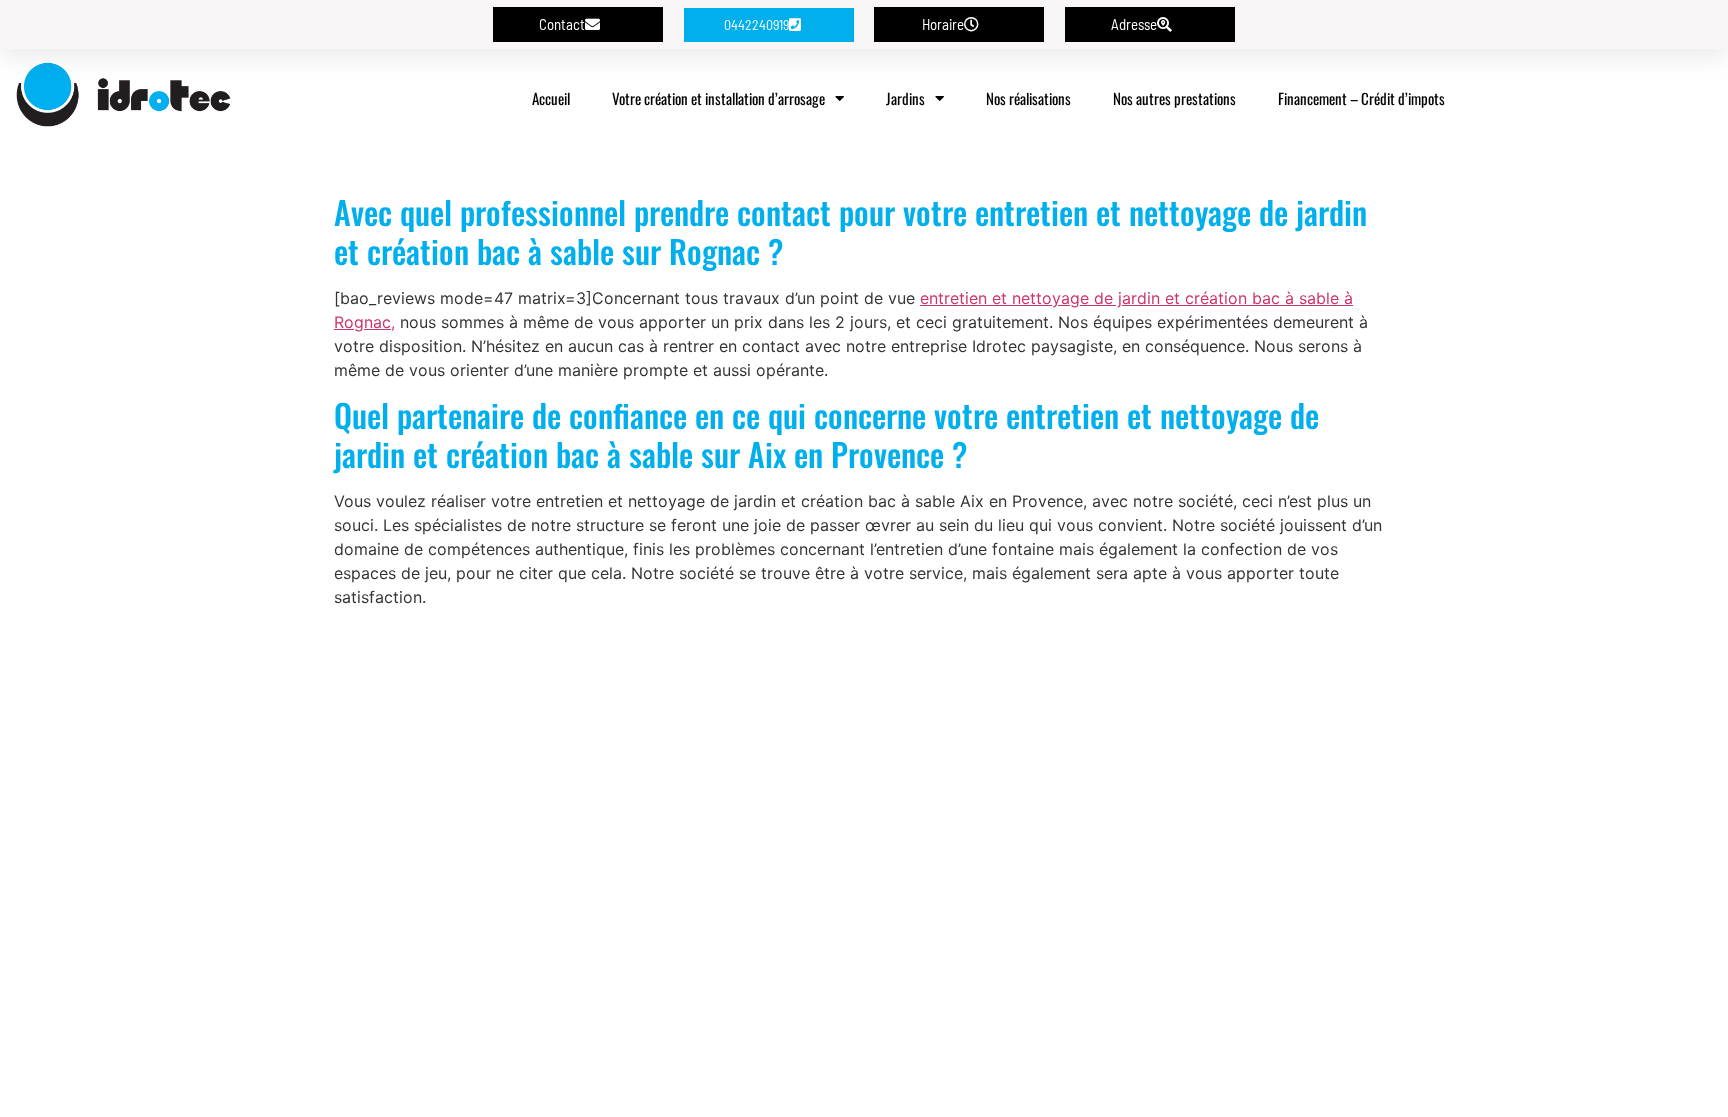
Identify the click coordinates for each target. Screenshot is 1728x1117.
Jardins (905, 98)
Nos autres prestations (1174, 98)
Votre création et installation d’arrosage (718, 98)
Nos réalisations (1028, 98)
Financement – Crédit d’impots (1361, 98)
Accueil (551, 98)
